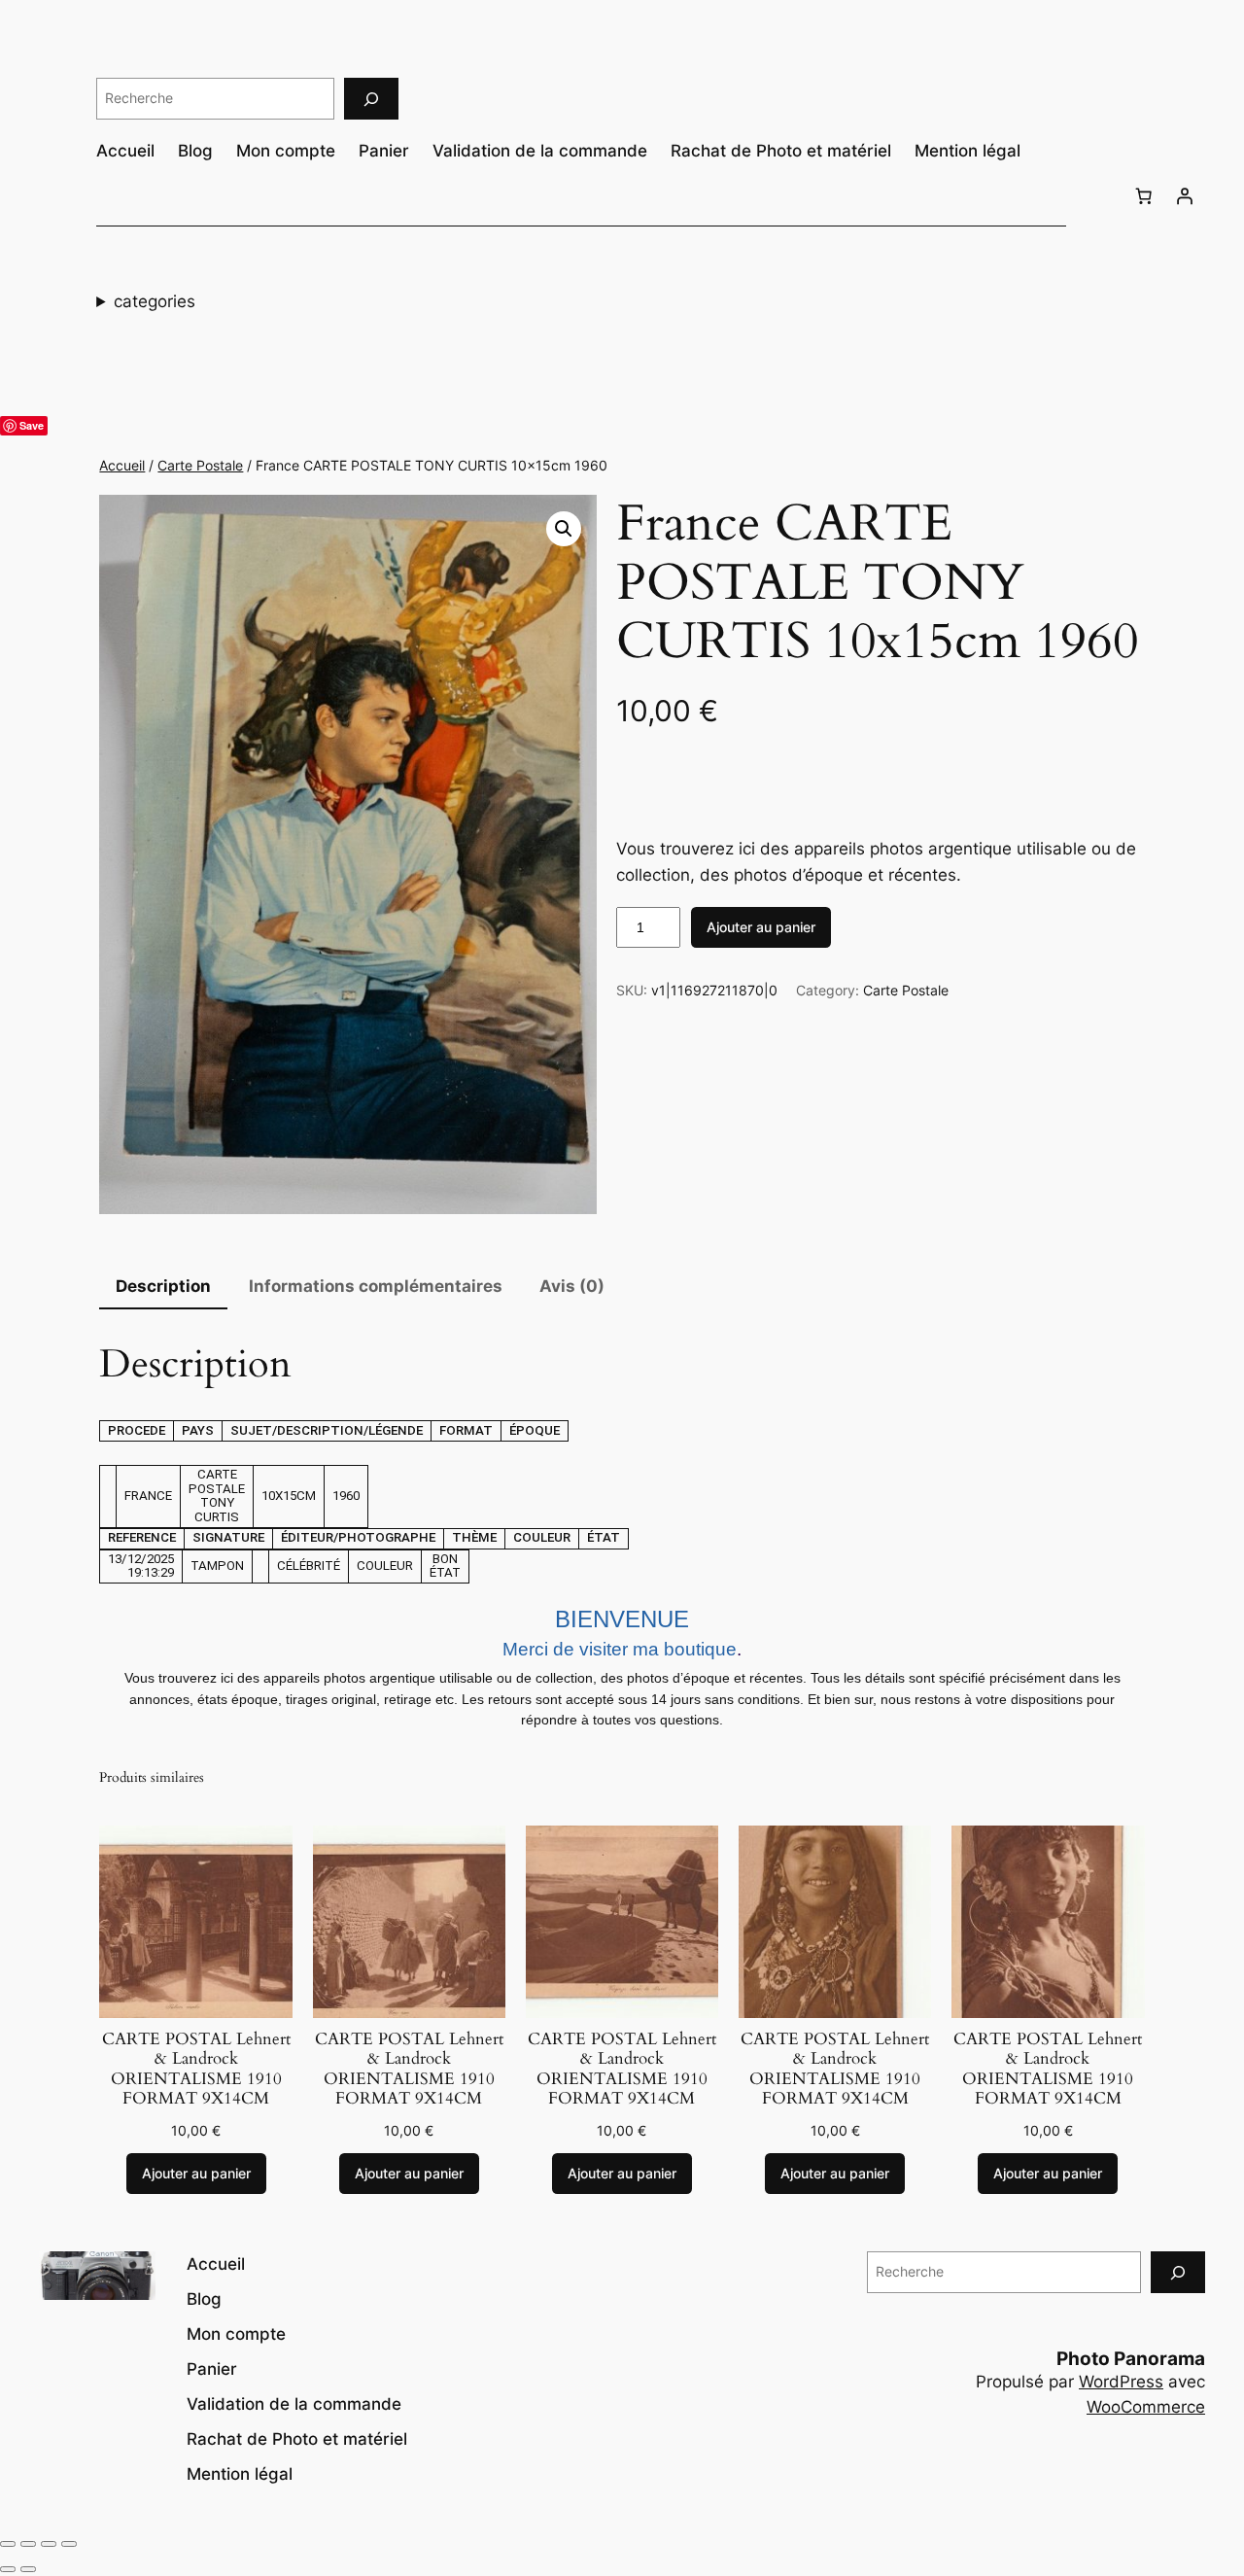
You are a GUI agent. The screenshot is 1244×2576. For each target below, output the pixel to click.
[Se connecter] (1185, 196)
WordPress (1121, 2382)
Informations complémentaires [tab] (376, 1286)
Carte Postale (200, 465)
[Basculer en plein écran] (28, 2544)
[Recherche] (371, 99)
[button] (564, 529)
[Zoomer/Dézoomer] (8, 2544)
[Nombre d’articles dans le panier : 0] (1144, 196)
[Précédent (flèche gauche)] (8, 2569)
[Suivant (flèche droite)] (28, 2569)
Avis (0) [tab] (572, 1286)
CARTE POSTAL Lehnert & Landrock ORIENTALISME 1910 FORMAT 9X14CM (196, 2069)
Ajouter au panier (761, 927)
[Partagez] (49, 2544)
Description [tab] (163, 1286)
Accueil (122, 465)
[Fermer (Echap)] (69, 2544)
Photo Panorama (1131, 2358)
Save (32, 425)
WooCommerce (1146, 2407)
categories (155, 301)
